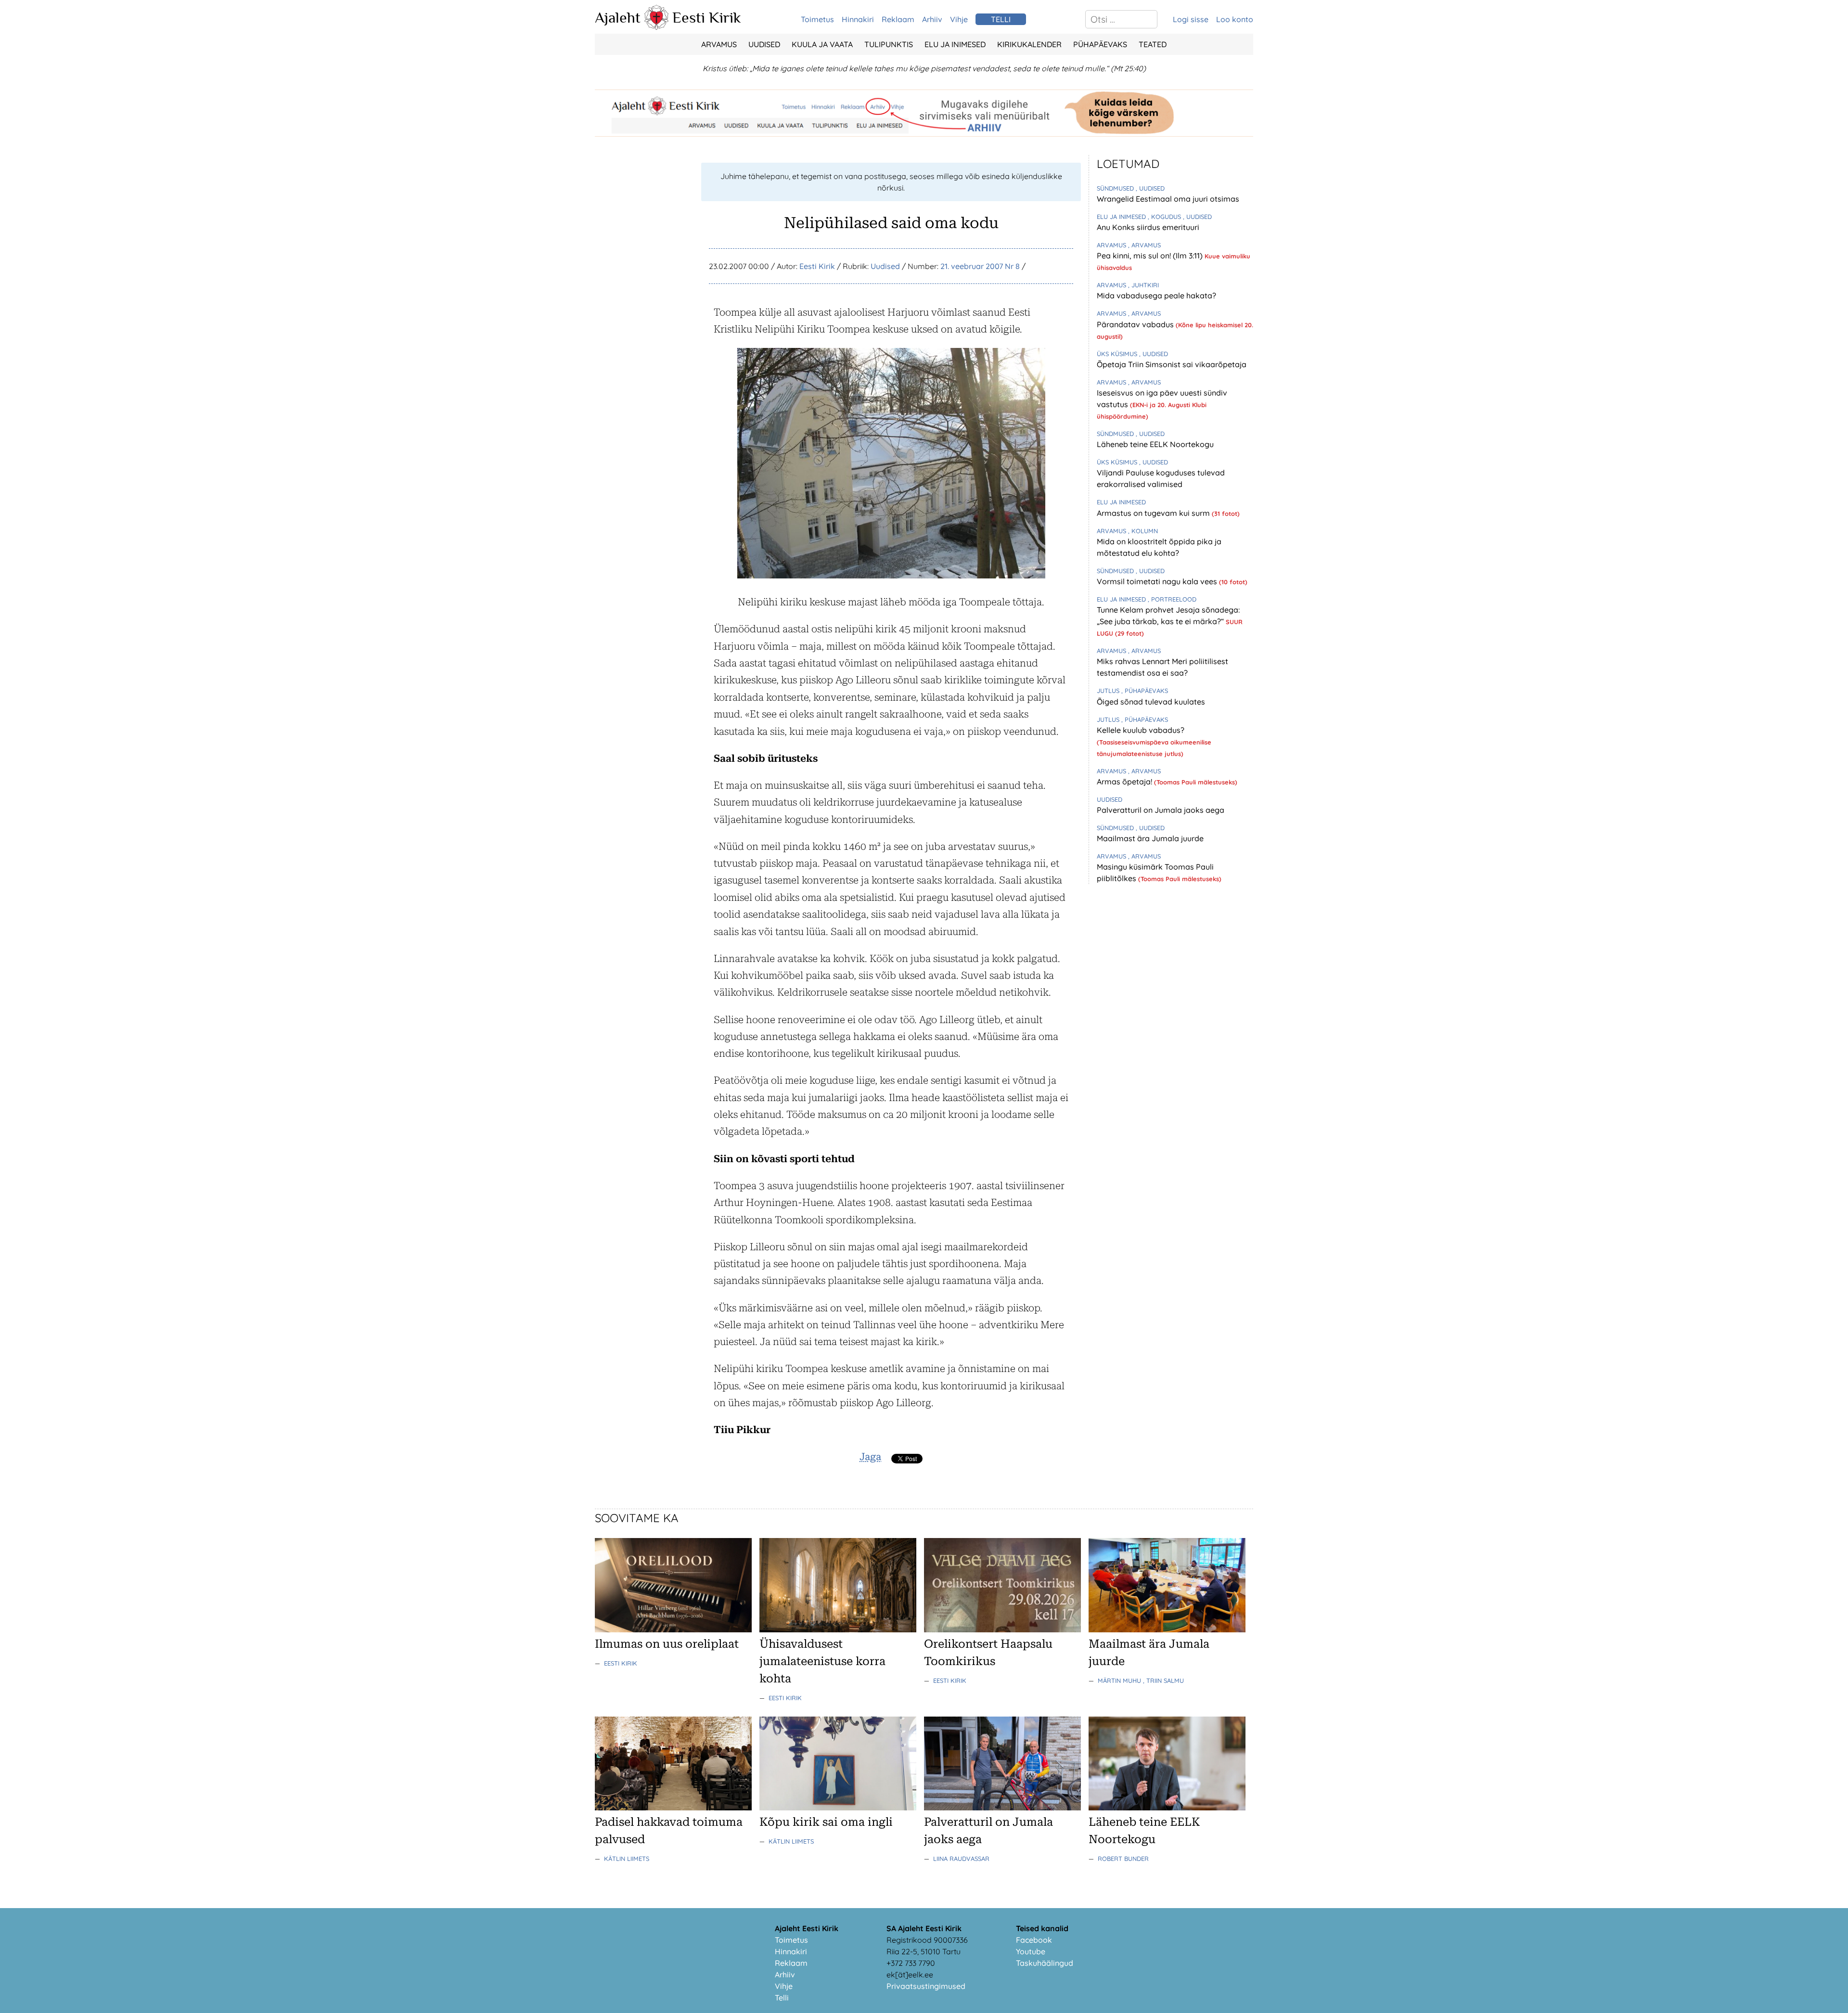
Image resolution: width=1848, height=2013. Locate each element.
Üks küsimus (1118, 354)
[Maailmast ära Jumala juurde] (1167, 1629)
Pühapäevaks (1100, 44)
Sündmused (1116, 188)
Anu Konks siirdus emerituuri (1148, 227)
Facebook (1034, 1940)
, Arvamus (1144, 245)
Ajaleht (618, 17)
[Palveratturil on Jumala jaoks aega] (1002, 1808)
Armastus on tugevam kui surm (1154, 513)
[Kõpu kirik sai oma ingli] (838, 1808)
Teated (1153, 44)
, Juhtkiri (1143, 285)
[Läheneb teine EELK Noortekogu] (1167, 1808)
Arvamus (719, 44)
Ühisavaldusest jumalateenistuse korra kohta (822, 1661)
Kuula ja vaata (822, 44)
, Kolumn (1143, 531)
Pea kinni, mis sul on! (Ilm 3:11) (1151, 256)
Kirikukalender (1029, 44)
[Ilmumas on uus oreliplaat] (673, 1629)
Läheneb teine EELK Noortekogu (1155, 444)
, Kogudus (1165, 217)
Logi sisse (1191, 19)
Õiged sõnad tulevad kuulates (1151, 702)
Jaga (870, 1457)
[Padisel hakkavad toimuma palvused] (673, 1808)
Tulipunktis (889, 44)
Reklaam (898, 19)
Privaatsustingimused (926, 1986)
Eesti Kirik (707, 17)
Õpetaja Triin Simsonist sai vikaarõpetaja (1172, 364)
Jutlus (1109, 691)
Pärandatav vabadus (1136, 324)
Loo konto (1235, 19)
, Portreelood (1172, 599)
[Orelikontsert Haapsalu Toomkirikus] (1002, 1629)
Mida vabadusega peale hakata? (1156, 295)
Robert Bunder (1123, 1859)
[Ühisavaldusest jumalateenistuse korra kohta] (838, 1629)
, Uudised (1150, 188)
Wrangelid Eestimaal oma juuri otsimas (1168, 199)
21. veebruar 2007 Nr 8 (980, 266)
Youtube (1031, 1951)
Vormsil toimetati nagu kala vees (1158, 581)
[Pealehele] (656, 27)
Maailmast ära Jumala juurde (1150, 838)
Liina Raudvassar (961, 1859)
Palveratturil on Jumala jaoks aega (1161, 810)
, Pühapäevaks (1145, 691)
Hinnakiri (858, 19)
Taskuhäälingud (1045, 1963)
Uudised (764, 44)
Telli (782, 1998)
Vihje (959, 19)
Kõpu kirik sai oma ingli (826, 1822)
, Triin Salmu (1163, 1680)
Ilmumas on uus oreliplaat (667, 1644)
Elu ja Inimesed (955, 44)
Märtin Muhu (1120, 1680)
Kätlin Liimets (627, 1859)
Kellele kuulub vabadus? (1141, 730)
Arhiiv (932, 19)
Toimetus (817, 19)
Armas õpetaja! (1125, 782)
